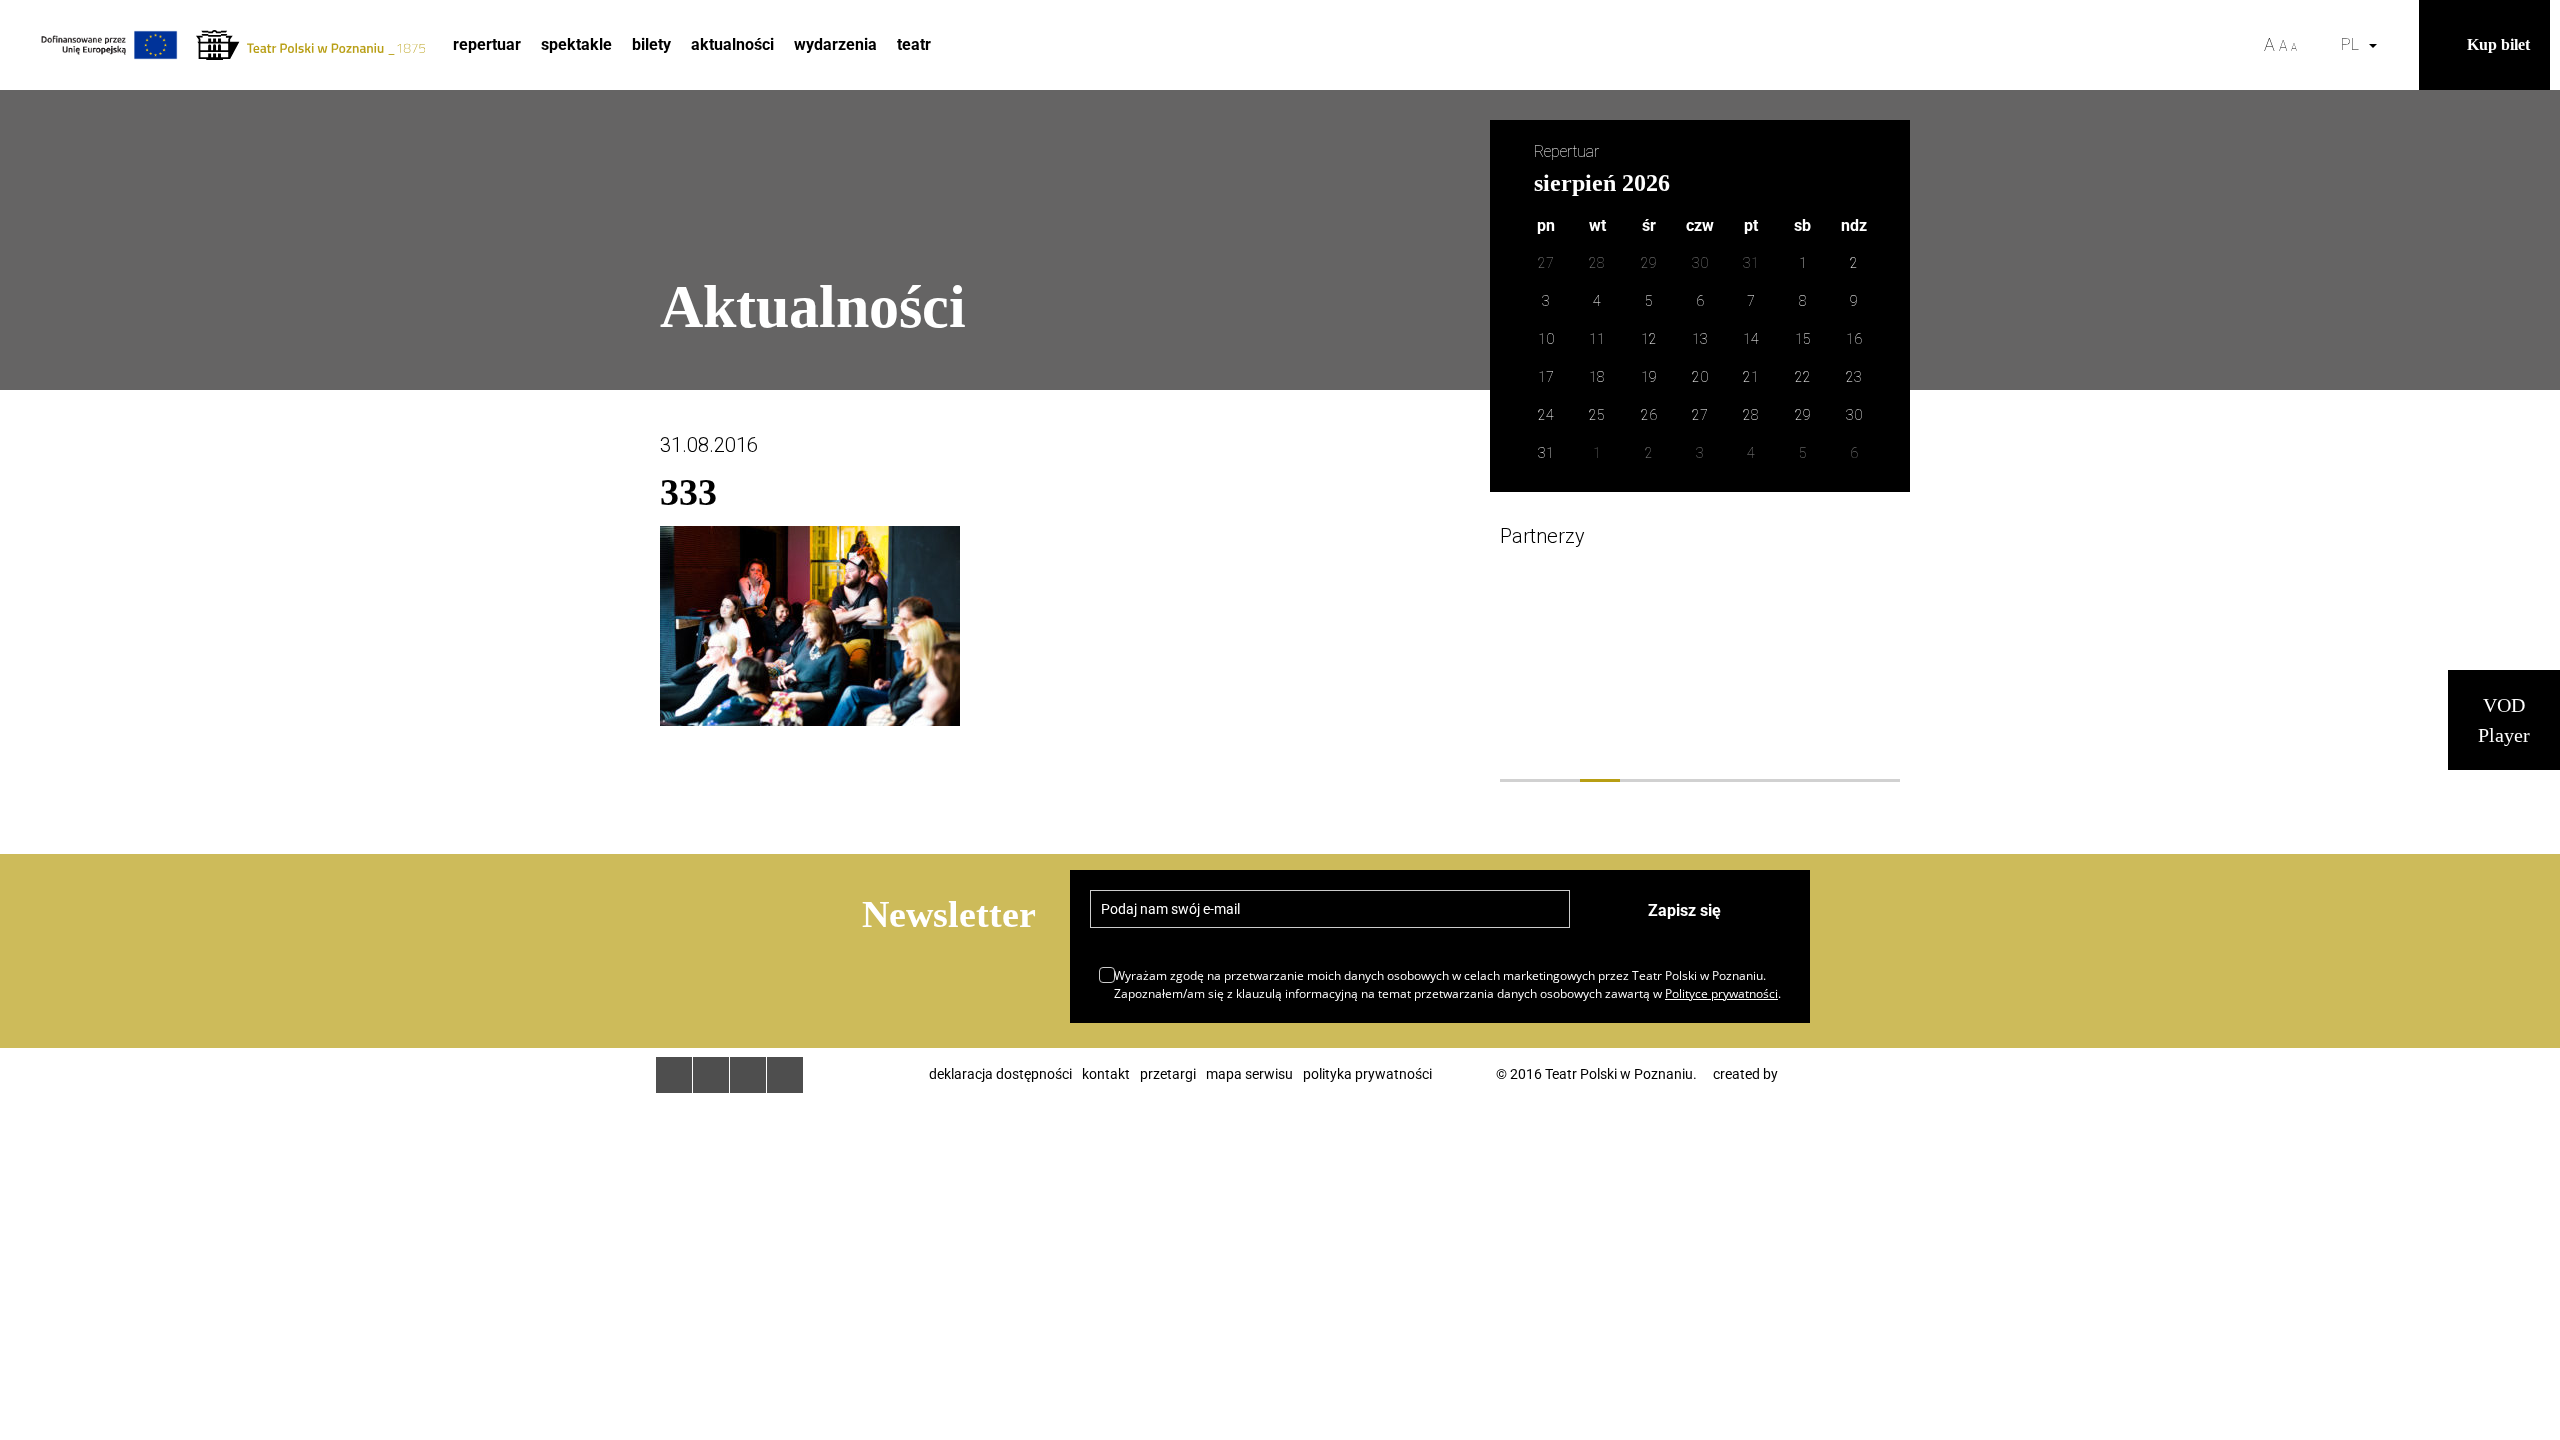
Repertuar (487, 44)
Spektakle (576, 44)
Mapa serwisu (1249, 1074)
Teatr (914, 44)
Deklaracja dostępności (1000, 1074)
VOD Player (2504, 720)
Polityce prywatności (1721, 993)
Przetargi (1168, 1074)
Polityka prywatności (1367, 1074)
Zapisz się (1684, 910)
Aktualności (732, 44)
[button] (2399, 45)
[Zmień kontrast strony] (2319, 45)
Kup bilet (2498, 44)
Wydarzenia (835, 44)
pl (2354, 44)
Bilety (651, 44)
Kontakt (1106, 1074)
